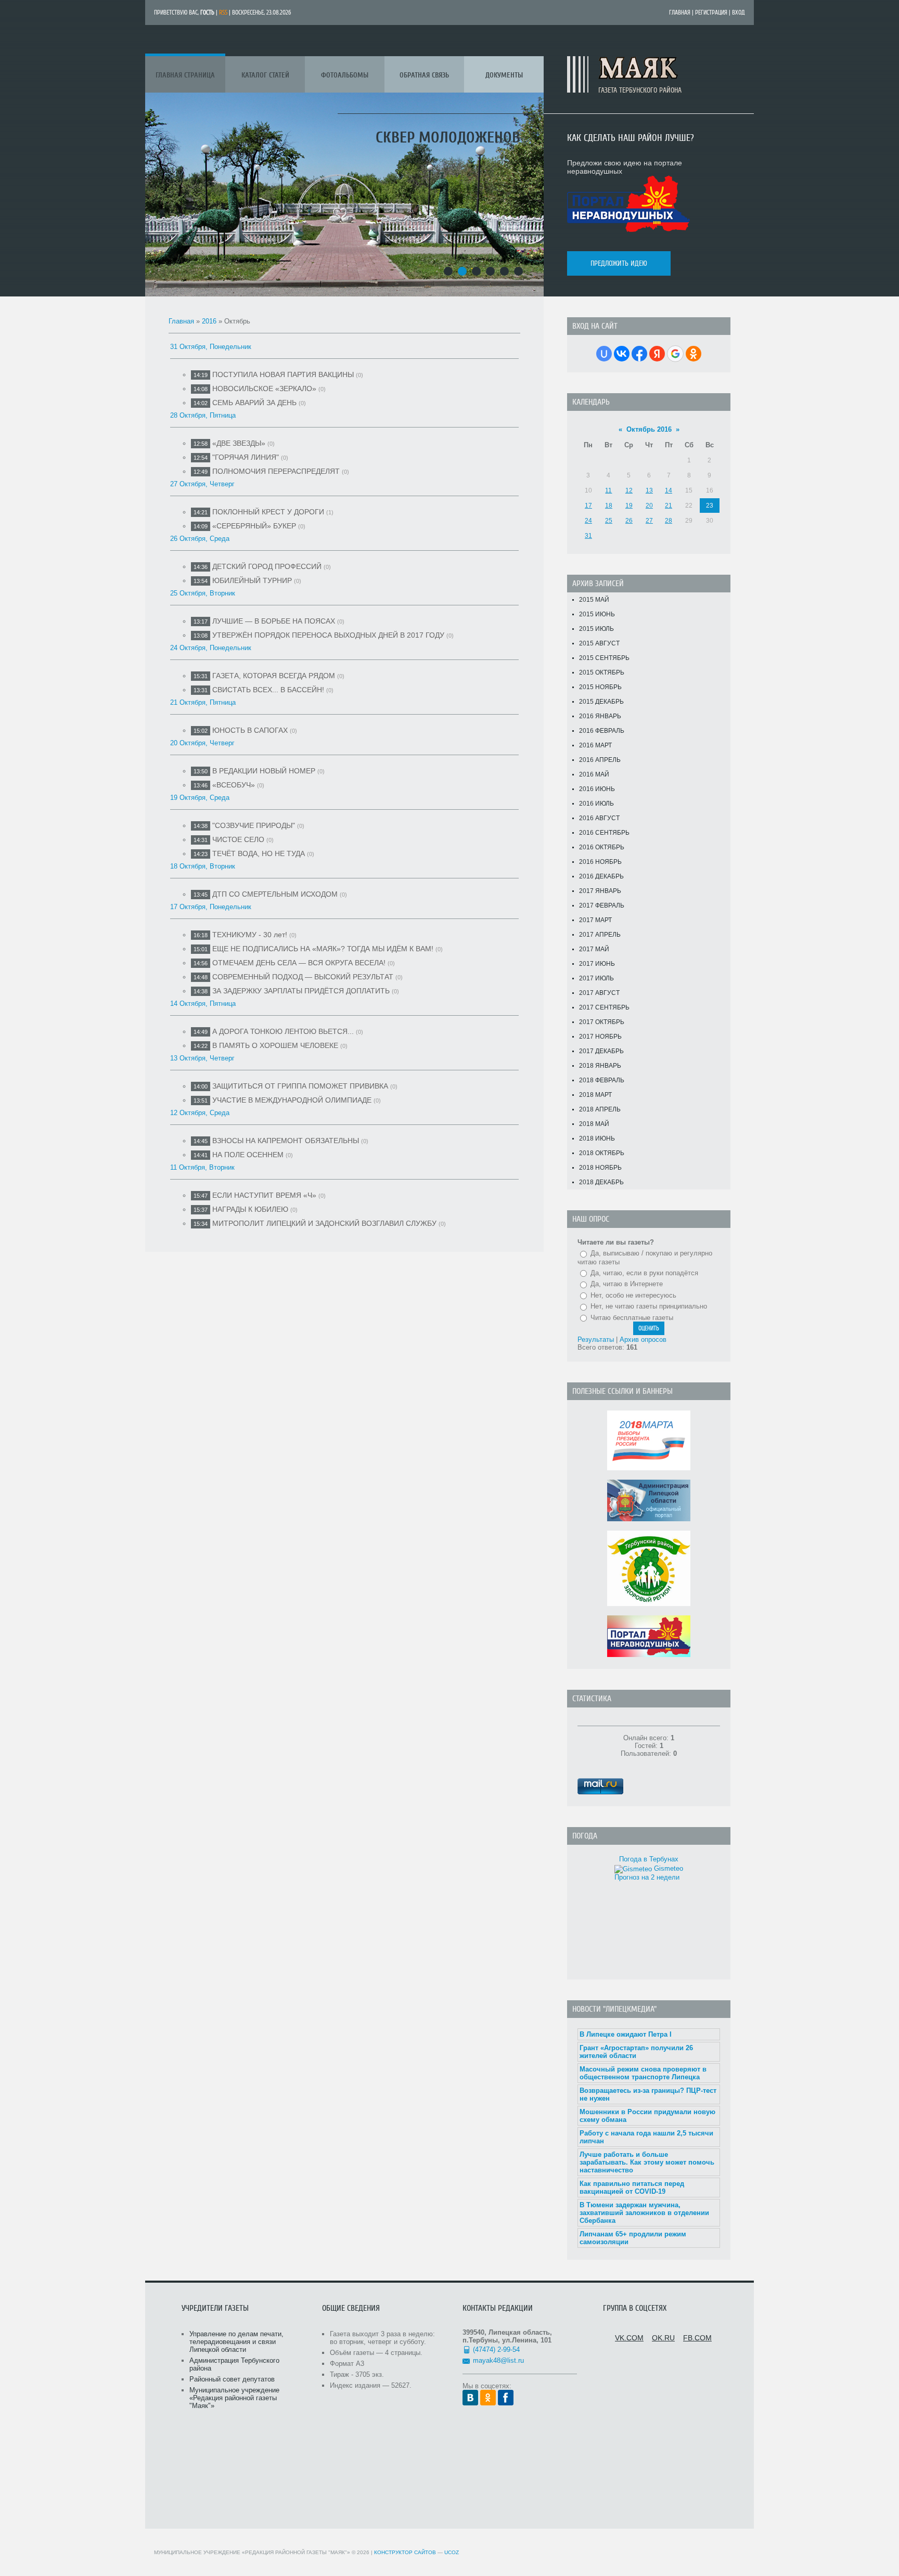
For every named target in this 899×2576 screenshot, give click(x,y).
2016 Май (594, 774)
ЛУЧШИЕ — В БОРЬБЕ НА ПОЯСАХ (274, 621)
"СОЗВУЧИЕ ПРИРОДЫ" (254, 825)
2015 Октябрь (602, 672)
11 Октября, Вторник (202, 1167)
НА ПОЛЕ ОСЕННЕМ (248, 1155)
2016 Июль (596, 804)
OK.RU (663, 2338)
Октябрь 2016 (649, 429)
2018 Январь (600, 1066)
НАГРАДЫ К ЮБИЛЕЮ (250, 1209)
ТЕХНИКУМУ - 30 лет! (250, 935)
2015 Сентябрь (604, 658)
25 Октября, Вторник (203, 593)
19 (629, 506)
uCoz (452, 2552)
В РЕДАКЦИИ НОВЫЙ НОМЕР (264, 771)
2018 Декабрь (601, 1182)
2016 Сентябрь (604, 833)
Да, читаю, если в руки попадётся (644, 1273)
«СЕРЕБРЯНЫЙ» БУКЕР (254, 526)
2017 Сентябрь (604, 1007)
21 (669, 506)
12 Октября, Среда (200, 1113)
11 (608, 490)
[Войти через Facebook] (639, 354)
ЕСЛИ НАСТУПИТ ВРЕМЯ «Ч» (264, 1195)
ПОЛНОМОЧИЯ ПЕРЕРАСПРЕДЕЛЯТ (276, 471)
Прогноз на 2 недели (647, 1877)
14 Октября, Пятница (203, 1004)
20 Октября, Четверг (202, 743)
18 (609, 506)
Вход (739, 12)
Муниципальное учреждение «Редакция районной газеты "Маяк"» (234, 2398)
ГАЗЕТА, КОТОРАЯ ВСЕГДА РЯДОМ (274, 676)
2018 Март (595, 1095)
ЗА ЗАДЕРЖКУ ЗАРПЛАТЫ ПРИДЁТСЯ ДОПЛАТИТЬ (301, 991)
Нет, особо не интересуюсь (633, 1295)
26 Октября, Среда (200, 539)
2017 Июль (596, 978)
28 (669, 521)
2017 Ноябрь (600, 1037)
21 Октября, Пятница (203, 702)
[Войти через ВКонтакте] (622, 354)
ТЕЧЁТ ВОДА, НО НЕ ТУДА (259, 853)
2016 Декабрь (601, 876)
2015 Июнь (597, 614)
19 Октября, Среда (200, 798)
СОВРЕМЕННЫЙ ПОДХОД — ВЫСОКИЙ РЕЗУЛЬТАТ (303, 977)
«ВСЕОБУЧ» (234, 785)
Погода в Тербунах (649, 1859)
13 (649, 490)
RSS (223, 12)
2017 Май (594, 949)
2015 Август (599, 643)
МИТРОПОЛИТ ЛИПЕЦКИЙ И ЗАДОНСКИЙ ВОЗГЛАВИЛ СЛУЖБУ (324, 1223)
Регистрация (711, 12)
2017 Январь (600, 891)
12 (629, 490)
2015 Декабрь (601, 702)
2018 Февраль (602, 1080)
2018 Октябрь (602, 1153)
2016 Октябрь (602, 847)
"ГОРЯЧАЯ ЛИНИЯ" (246, 457)
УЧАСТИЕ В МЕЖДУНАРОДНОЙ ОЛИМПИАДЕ (292, 1100)
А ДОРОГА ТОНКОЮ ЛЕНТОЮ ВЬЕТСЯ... (283, 1031)
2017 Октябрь (602, 1022)
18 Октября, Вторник (203, 866)
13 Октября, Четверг (202, 1058)
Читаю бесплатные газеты (632, 1318)
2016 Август (599, 818)
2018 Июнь (597, 1138)
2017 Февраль (602, 905)
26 (629, 521)
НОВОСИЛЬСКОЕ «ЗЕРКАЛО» (264, 389)
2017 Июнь (597, 964)
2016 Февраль (602, 731)
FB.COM (697, 2338)
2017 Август (599, 993)
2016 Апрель (600, 760)
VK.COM (629, 2338)
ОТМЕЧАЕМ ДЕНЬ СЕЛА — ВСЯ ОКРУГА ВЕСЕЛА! (299, 963)
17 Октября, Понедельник (211, 907)
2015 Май (594, 600)
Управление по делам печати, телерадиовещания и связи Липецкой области (236, 2342)
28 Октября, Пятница (203, 415)
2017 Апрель (600, 935)
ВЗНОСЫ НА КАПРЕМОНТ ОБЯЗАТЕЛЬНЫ (286, 1141)
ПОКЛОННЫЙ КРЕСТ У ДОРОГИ (268, 512)
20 (649, 506)
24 (588, 521)
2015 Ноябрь (600, 687)
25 (609, 521)
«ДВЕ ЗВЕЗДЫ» (239, 443)
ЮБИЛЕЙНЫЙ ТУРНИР (252, 580)
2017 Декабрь (601, 1051)
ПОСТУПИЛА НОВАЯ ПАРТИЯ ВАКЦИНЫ (283, 374)
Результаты (596, 1339)
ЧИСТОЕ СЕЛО (238, 839)
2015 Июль (596, 629)
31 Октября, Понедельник (211, 347)
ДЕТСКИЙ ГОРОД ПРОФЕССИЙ (267, 566)
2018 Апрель (600, 1109)
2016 (209, 321)
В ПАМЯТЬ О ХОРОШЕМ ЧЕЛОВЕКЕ (275, 1045)
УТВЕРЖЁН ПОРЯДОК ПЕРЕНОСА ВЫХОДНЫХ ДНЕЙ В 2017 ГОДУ (328, 635)
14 (669, 490)
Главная (680, 12)
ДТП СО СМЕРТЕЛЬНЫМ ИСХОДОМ (275, 894)
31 (588, 536)
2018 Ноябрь (600, 1168)
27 (649, 521)
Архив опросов (643, 1339)
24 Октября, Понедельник (211, 648)
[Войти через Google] (675, 354)
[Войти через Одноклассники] (693, 354)
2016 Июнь (597, 789)
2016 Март (595, 745)
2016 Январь (600, 716)
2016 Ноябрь (600, 862)
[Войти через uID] (604, 354)
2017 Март (595, 920)
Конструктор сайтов (405, 2552)
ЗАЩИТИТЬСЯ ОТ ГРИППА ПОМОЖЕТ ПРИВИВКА (300, 1086)
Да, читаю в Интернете (627, 1284)
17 (588, 506)
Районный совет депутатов (232, 2379)
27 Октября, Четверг (202, 484)
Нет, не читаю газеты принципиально (649, 1306)
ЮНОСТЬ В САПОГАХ (250, 730)
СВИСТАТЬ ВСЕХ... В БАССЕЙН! (268, 690)
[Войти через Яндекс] (657, 354)
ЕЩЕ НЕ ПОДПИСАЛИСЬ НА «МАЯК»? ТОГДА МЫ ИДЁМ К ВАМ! (323, 949)
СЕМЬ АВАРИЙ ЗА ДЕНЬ (254, 403)
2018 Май (594, 1124)
